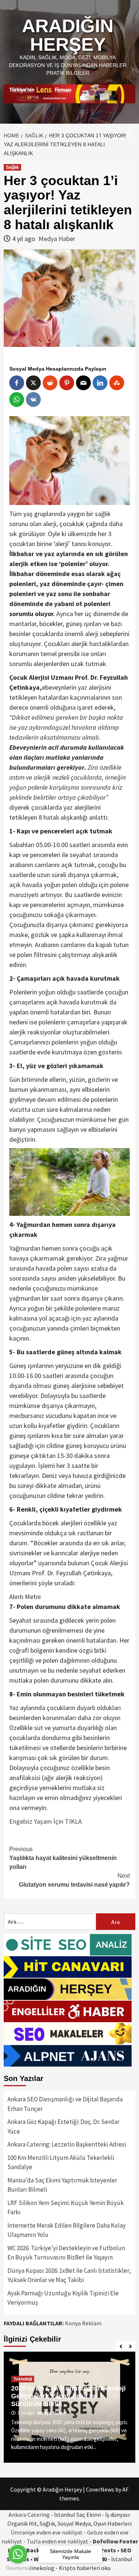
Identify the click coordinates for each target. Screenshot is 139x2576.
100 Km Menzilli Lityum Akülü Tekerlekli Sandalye (61, 2162)
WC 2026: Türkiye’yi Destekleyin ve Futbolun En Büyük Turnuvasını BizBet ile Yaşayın (66, 2253)
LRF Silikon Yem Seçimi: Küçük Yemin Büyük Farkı (66, 2208)
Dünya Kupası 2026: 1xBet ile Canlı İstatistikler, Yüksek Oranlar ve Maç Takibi (69, 2275)
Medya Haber (57, 239)
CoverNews (100, 2489)
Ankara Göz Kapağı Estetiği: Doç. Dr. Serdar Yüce (63, 2127)
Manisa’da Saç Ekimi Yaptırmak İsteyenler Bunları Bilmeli (62, 2185)
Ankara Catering (29, 2515)
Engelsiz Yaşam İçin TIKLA (46, 1821)
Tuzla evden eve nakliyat (57, 2541)
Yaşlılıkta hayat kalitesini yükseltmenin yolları (63, 1858)
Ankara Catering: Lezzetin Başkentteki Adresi (67, 2144)
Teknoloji (23, 2379)
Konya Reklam (83, 2323)
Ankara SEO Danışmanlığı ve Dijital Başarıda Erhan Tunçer (65, 2104)
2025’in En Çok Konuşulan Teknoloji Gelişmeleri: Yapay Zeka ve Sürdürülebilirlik (68, 2396)
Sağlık (12, 167)
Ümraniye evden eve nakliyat (47, 2532)
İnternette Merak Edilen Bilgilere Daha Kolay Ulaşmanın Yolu (67, 2230)
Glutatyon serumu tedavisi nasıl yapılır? (74, 1880)
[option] (69, 2407)
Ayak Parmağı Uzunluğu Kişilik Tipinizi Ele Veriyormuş (63, 2298)
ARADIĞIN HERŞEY (68, 35)
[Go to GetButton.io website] (18, 2568)
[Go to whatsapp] (18, 2554)
